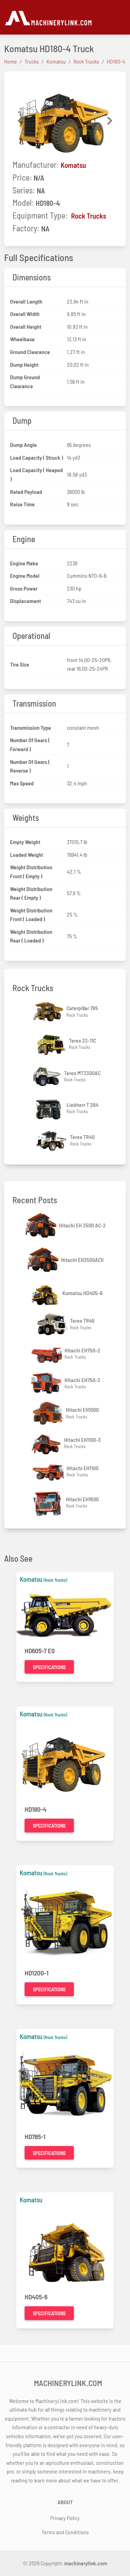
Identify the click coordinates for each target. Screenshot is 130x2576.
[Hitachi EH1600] (49, 1503)
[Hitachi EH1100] (49, 1471)
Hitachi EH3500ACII (82, 1260)
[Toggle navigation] (122, 17)
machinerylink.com (86, 2563)
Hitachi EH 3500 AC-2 (82, 1225)
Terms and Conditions (65, 2532)
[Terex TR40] (53, 1140)
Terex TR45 (82, 1320)
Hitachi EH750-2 (82, 1350)
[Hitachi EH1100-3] (47, 1443)
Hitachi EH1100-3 (83, 1440)
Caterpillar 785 (82, 1008)
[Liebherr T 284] (49, 1108)
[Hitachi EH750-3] (47, 1383)
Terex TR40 (82, 1137)
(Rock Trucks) (55, 1580)
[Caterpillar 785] (49, 1012)
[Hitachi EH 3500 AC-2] (42, 1225)
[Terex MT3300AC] (47, 1076)
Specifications (49, 1667)
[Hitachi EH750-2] (47, 1354)
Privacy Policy (65, 2518)
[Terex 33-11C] (52, 1044)
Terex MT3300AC (82, 1073)
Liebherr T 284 (83, 1105)
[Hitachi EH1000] (49, 1413)
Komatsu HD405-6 (83, 1293)
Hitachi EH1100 (83, 1468)
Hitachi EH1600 (82, 1499)
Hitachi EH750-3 (82, 1380)
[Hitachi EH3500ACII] (44, 1260)
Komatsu (73, 165)
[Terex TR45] (53, 1324)
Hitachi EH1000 (82, 1410)
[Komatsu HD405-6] (45, 1293)
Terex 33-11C (83, 1040)
